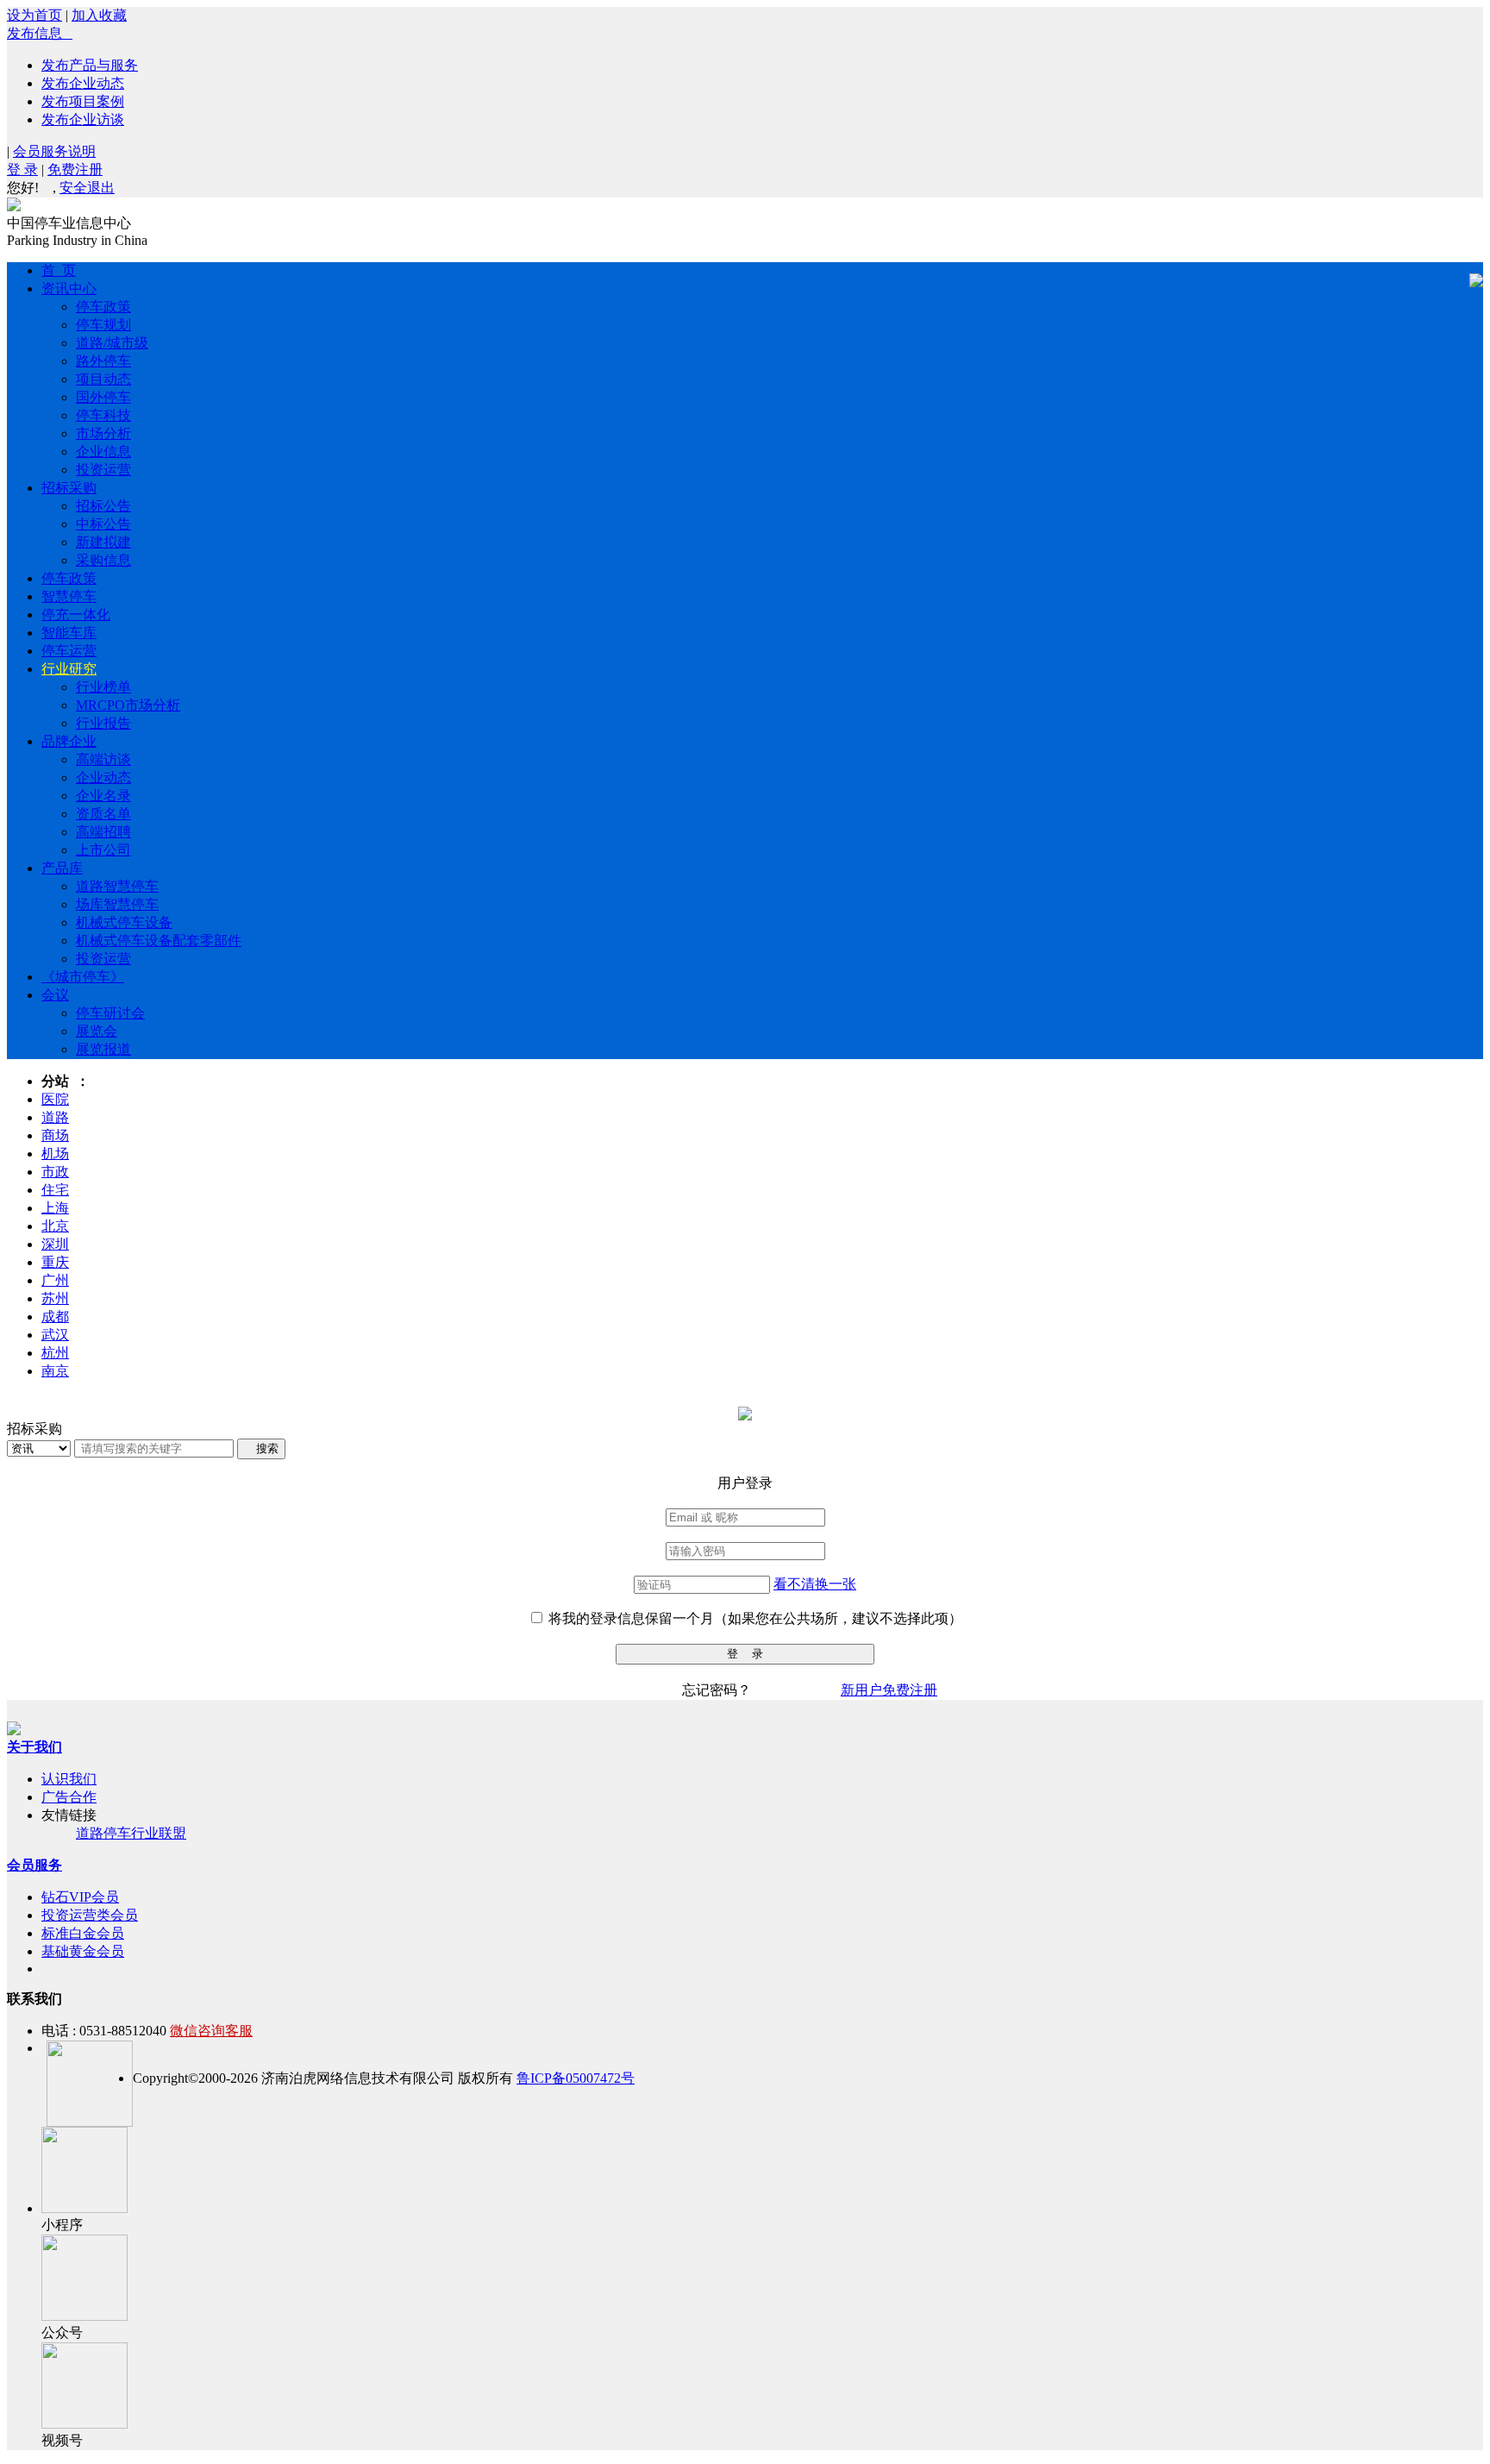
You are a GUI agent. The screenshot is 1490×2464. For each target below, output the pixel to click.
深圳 (55, 1244)
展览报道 (103, 1049)
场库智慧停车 (117, 904)
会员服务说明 (54, 151)
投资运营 (103, 470)
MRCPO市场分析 (128, 705)
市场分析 (103, 433)
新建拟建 (103, 542)
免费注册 (75, 169)
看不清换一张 (815, 1584)
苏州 (55, 1298)
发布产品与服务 (90, 65)
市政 (55, 1172)
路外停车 (103, 361)
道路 (55, 1117)
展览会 (97, 1031)
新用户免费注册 (889, 1690)
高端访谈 (103, 759)
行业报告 (103, 723)
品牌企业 (69, 741)
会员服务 (34, 1865)
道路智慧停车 (117, 886)
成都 (55, 1317)
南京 (55, 1371)
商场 (55, 1135)
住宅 (55, 1190)
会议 (55, 995)
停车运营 (69, 651)
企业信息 (103, 451)
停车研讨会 (110, 1013)
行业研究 (69, 669)
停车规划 (103, 325)
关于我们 (34, 1747)
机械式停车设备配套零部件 (159, 940)
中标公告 (103, 524)
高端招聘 (103, 832)
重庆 (55, 1262)
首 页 (59, 270)
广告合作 (69, 1797)
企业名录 (103, 796)
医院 (55, 1099)
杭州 (55, 1353)
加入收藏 (99, 15)
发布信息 (40, 33)
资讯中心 (69, 288)
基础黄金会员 (83, 1951)
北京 (55, 1226)
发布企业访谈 (83, 119)
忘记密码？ (717, 1690)
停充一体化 (76, 614)
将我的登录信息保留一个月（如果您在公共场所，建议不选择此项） (755, 1618)
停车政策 (103, 307)
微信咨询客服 (211, 2031)
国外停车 (103, 397)
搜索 (261, 1448)
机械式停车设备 (124, 922)
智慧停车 (69, 596)
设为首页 (34, 15)
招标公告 (103, 506)
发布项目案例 (83, 101)
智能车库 (69, 633)
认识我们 (69, 1779)
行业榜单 (103, 687)
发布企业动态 (83, 83)
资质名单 (103, 814)
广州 (55, 1280)
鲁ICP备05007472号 (576, 2078)
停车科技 (103, 415)
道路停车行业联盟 (131, 1833)
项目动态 (103, 379)
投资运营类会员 (90, 1915)
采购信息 (103, 560)
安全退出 (87, 188)
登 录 (22, 169)
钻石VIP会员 (80, 1897)
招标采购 (69, 488)
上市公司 (103, 850)
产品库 (62, 868)
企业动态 (103, 777)
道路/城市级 (112, 343)
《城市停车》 (83, 977)
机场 (55, 1154)
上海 (55, 1208)
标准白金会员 (83, 1933)
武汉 (55, 1335)
